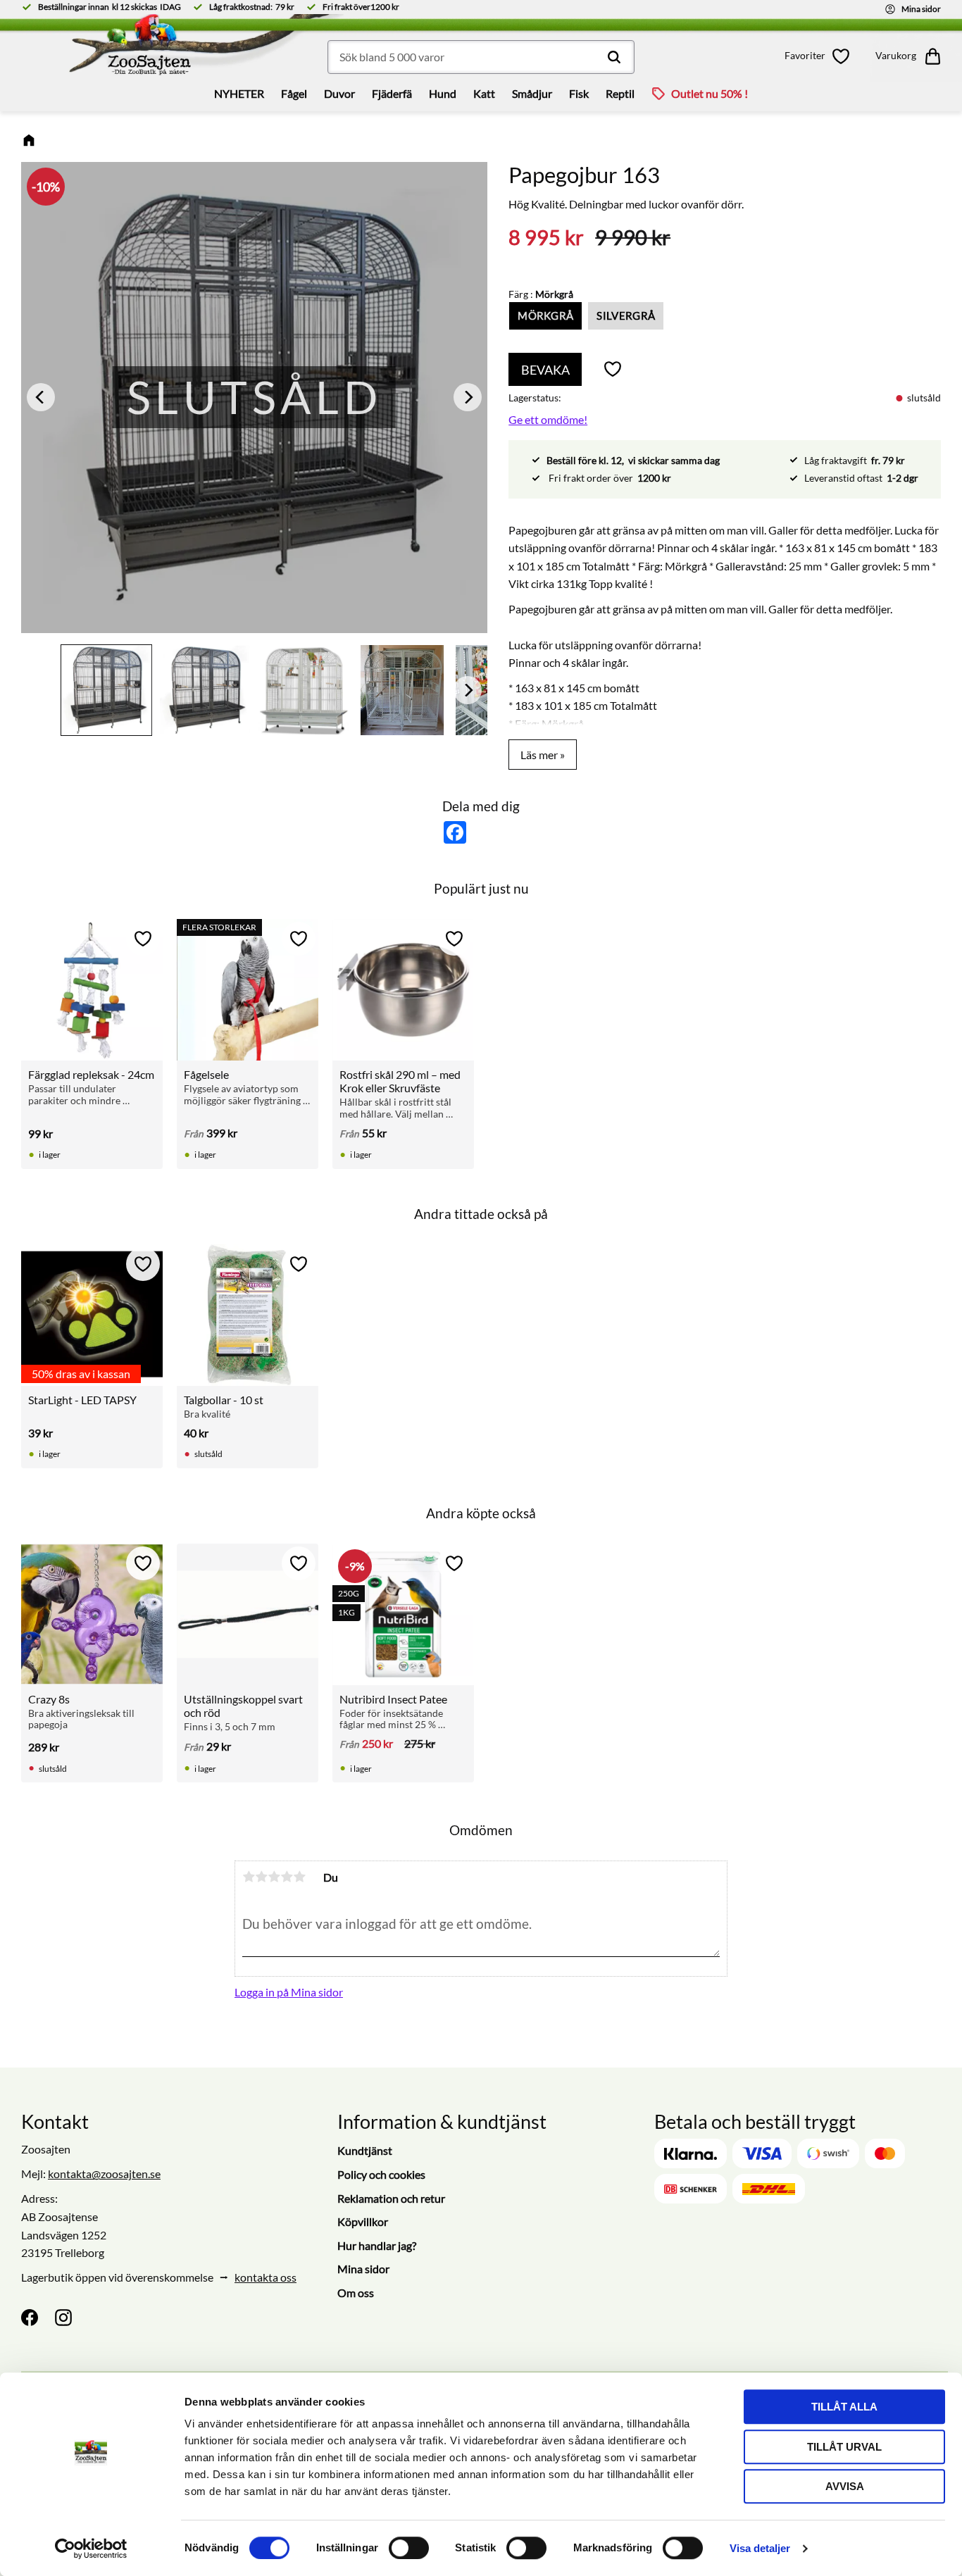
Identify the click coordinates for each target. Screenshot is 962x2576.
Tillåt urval (844, 2447)
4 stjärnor (287, 1877)
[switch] (409, 2548)
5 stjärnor (299, 1877)
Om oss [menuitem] (356, 2293)
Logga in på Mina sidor (289, 1992)
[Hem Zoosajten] (130, 49)
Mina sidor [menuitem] (363, 2269)
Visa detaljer (760, 2548)
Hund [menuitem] (443, 93)
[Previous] (41, 398)
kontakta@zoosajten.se (104, 2174)
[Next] (468, 398)
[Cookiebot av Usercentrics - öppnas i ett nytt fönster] (91, 2549)
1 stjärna (249, 1877)
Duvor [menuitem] (339, 93)
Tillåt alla (844, 2407)
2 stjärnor (261, 1877)
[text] (546, 238)
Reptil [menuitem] (620, 93)
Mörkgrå (545, 315)
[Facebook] (30, 2318)
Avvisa (845, 2486)
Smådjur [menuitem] (532, 93)
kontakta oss (266, 2277)
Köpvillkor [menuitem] (363, 2221)
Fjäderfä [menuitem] (392, 93)
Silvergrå (626, 315)
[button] (820, 56)
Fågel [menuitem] (294, 93)
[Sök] (614, 57)
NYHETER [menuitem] (239, 93)
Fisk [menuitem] (579, 93)
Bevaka (545, 370)
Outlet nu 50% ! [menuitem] (710, 93)
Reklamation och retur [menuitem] (391, 2198)
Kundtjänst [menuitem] (365, 2150)
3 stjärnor (274, 1877)
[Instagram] (63, 2318)
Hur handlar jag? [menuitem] (377, 2245)
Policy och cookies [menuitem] (381, 2174)
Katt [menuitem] (484, 93)
